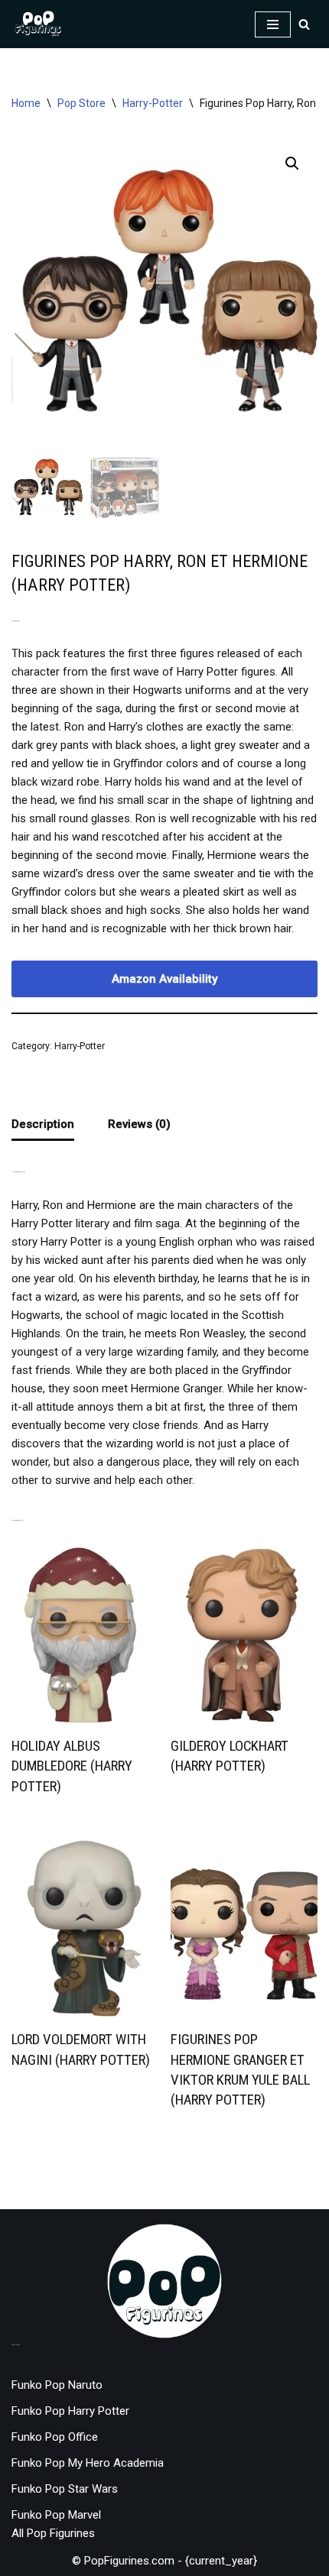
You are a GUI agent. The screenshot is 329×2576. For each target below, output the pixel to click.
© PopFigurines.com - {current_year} (164, 2561)
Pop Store (81, 103)
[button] (292, 164)
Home (26, 103)
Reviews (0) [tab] (139, 1124)
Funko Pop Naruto (57, 2385)
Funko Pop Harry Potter (70, 2411)
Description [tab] (43, 1124)
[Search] (304, 24)
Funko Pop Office (55, 2437)
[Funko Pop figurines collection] (38, 24)
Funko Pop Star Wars (65, 2489)
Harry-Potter (153, 103)
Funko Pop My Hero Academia (88, 2463)
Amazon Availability (164, 979)
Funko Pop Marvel (56, 2515)
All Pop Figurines (53, 2533)
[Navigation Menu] (273, 24)
